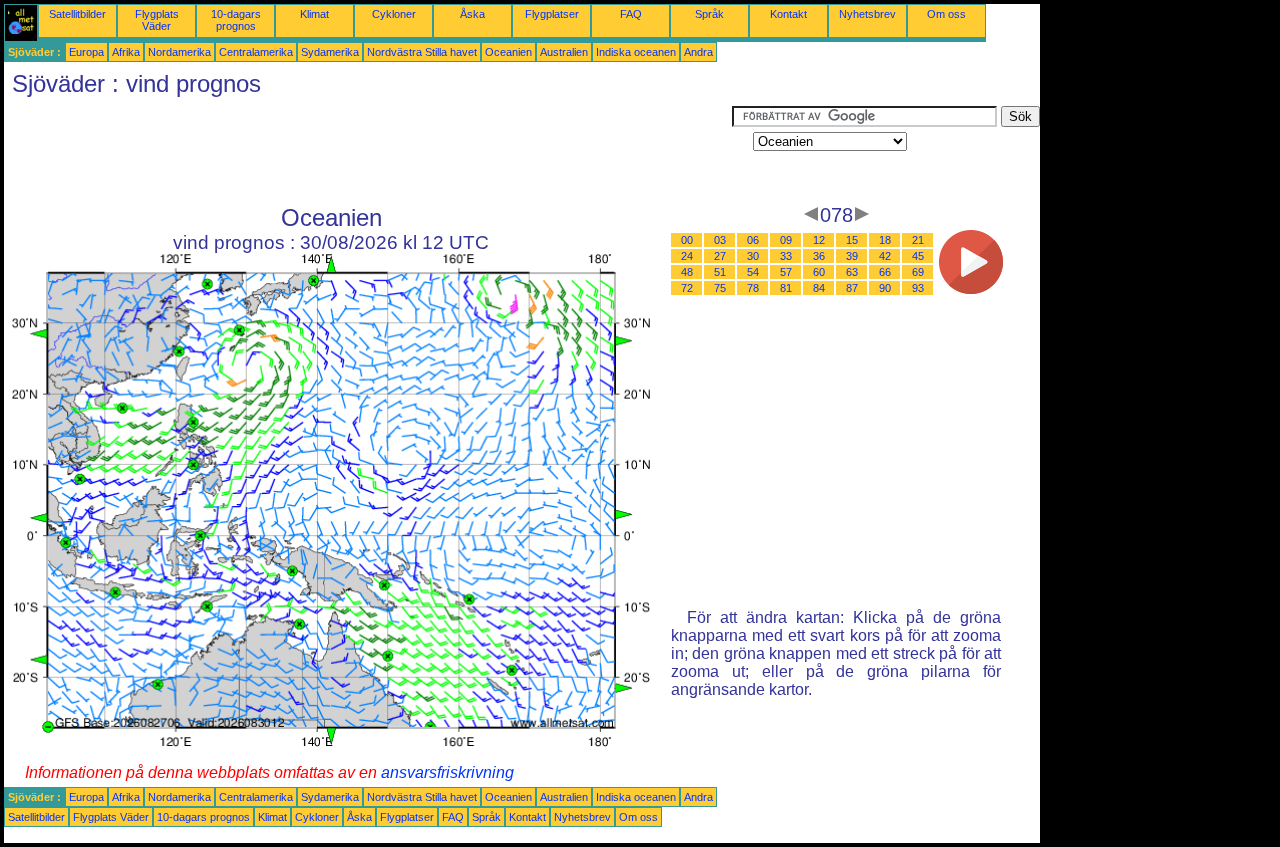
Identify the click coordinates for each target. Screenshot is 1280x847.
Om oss (946, 14)
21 (918, 240)
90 (885, 288)
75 (720, 288)
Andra (698, 52)
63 (852, 272)
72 (687, 288)
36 (819, 256)
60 (819, 272)
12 (819, 240)
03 (720, 240)
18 (885, 240)
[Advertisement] (368, 151)
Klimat (314, 14)
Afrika (126, 52)
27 (720, 256)
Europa (86, 52)
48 (687, 272)
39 (852, 256)
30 (753, 256)
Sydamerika (330, 52)
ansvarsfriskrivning (447, 772)
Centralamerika (256, 52)
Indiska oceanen (636, 52)
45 (918, 256)
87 (852, 288)
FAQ (631, 14)
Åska (472, 14)
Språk (709, 14)
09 (786, 240)
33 (786, 256)
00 (687, 240)
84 (819, 288)
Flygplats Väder (157, 20)
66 (885, 272)
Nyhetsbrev (867, 14)
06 (753, 240)
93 (918, 288)
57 (786, 272)
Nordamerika (179, 52)
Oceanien (508, 52)
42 (885, 256)
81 (786, 288)
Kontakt (788, 14)
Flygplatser (552, 14)
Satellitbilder (77, 14)
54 (753, 272)
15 (852, 240)
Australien (564, 52)
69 (918, 272)
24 (687, 256)
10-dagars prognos (236, 20)
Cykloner (394, 14)
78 (753, 288)
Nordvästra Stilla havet (422, 52)
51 (720, 272)
